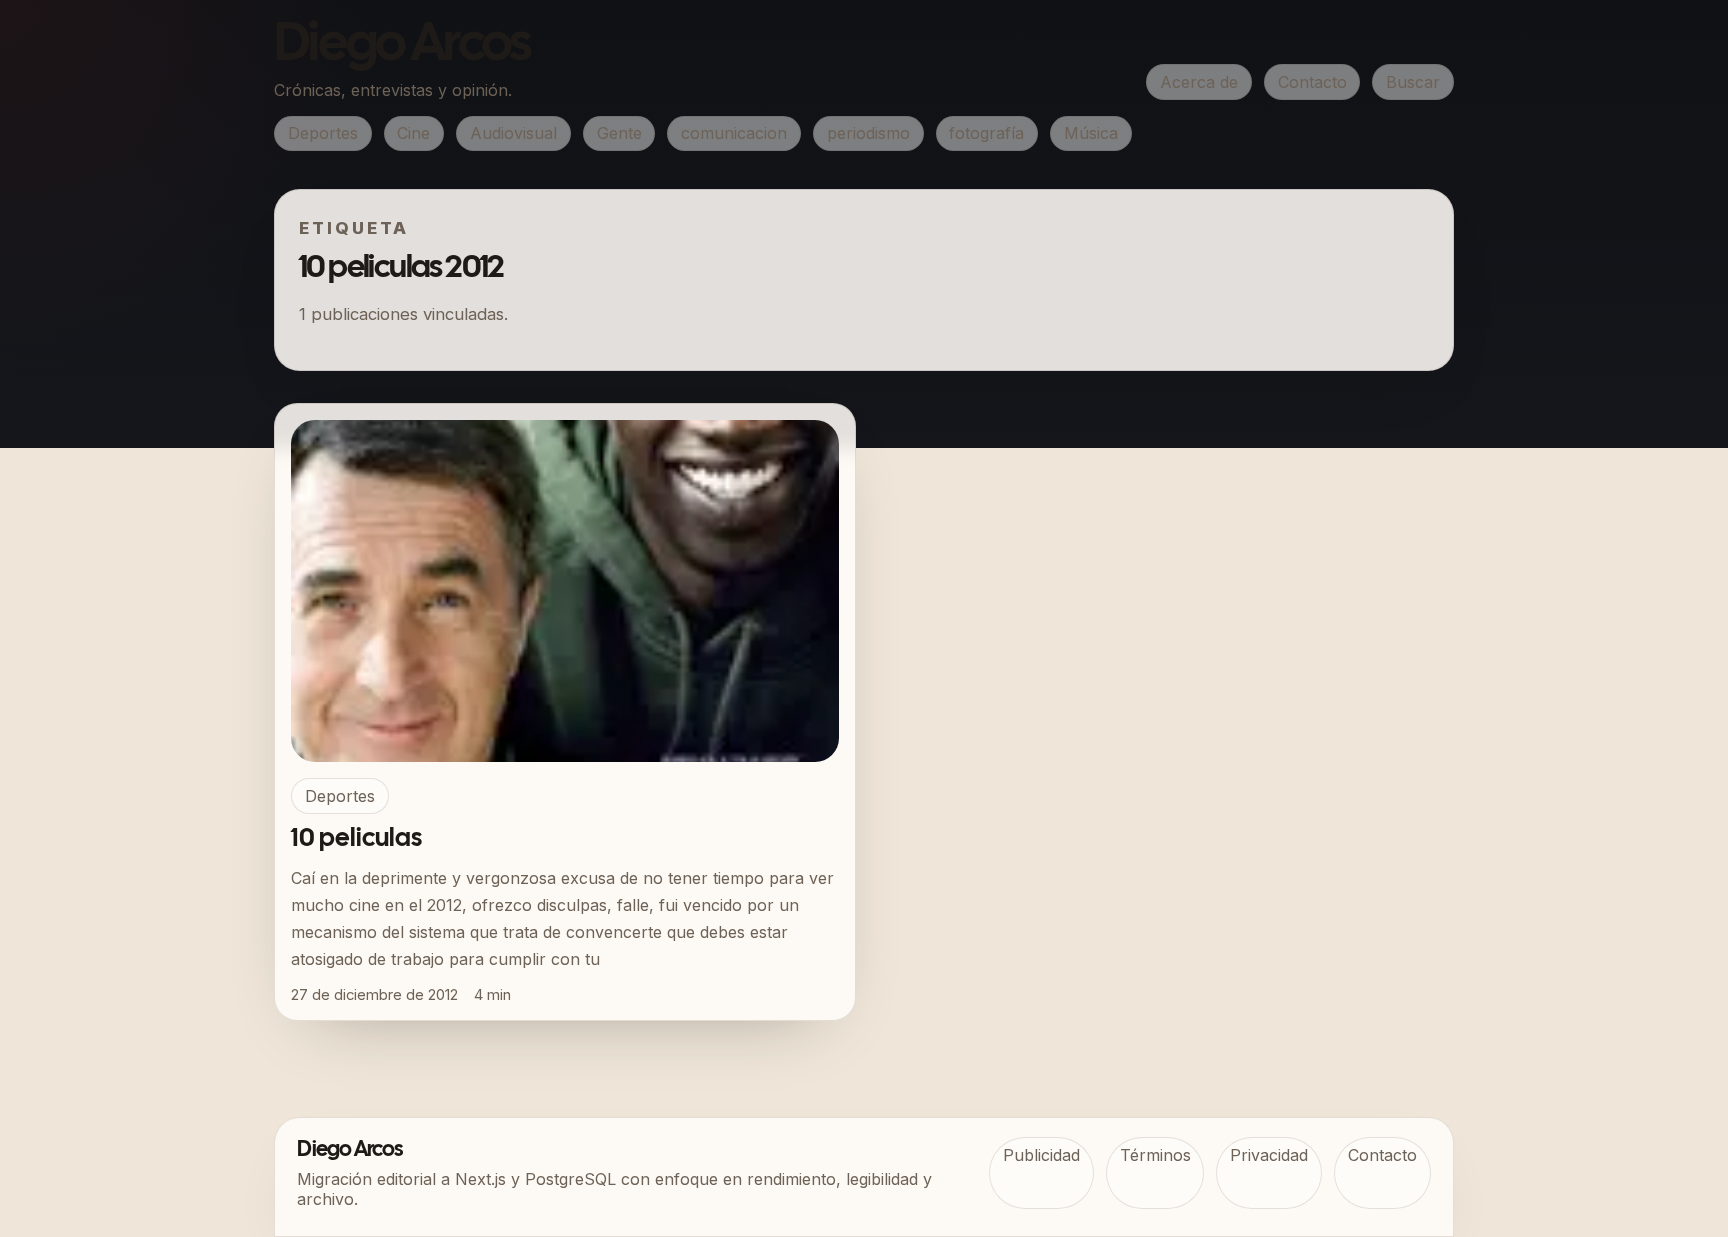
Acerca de (1199, 82)
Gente (619, 133)
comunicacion (734, 133)
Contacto (1312, 82)
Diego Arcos (402, 46)
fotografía (986, 133)
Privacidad (1269, 1155)
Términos (1155, 1155)
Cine (413, 133)
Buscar (1413, 82)
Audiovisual (513, 133)
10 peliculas (356, 839)
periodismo (868, 133)
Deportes (323, 133)
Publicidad (1041, 1155)
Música (1091, 133)
